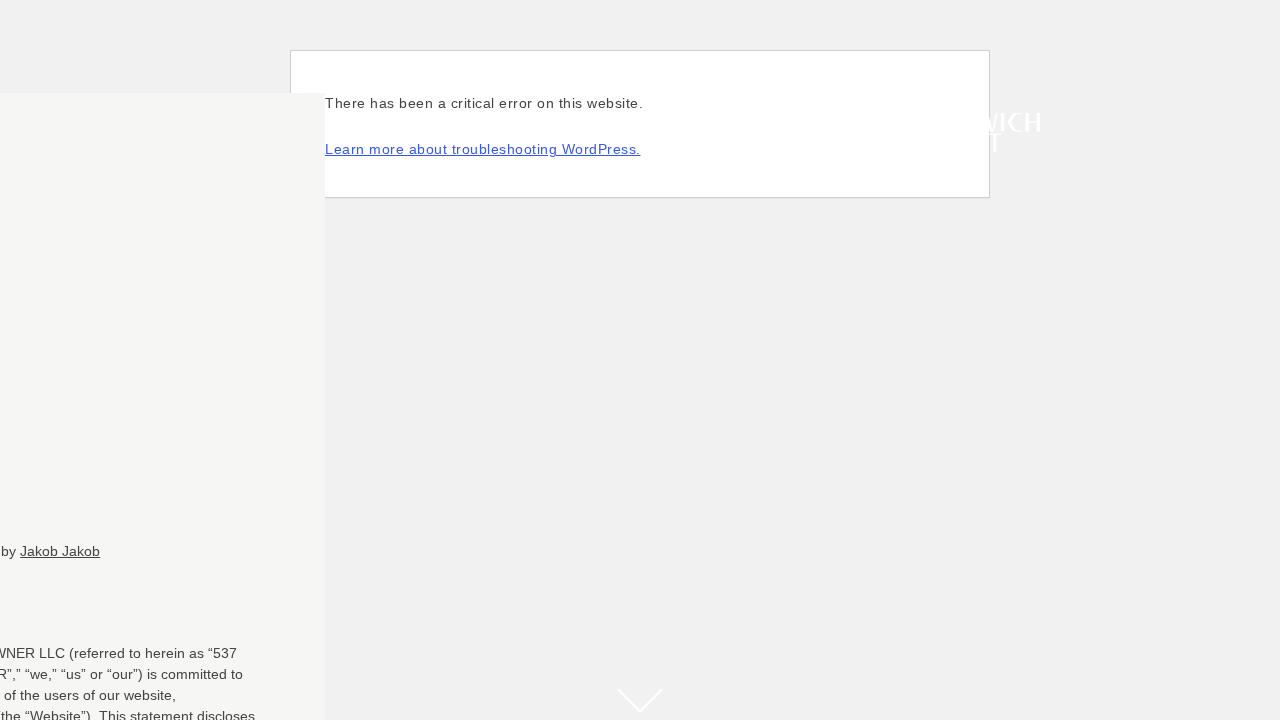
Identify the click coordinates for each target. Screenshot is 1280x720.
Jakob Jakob (60, 551)
